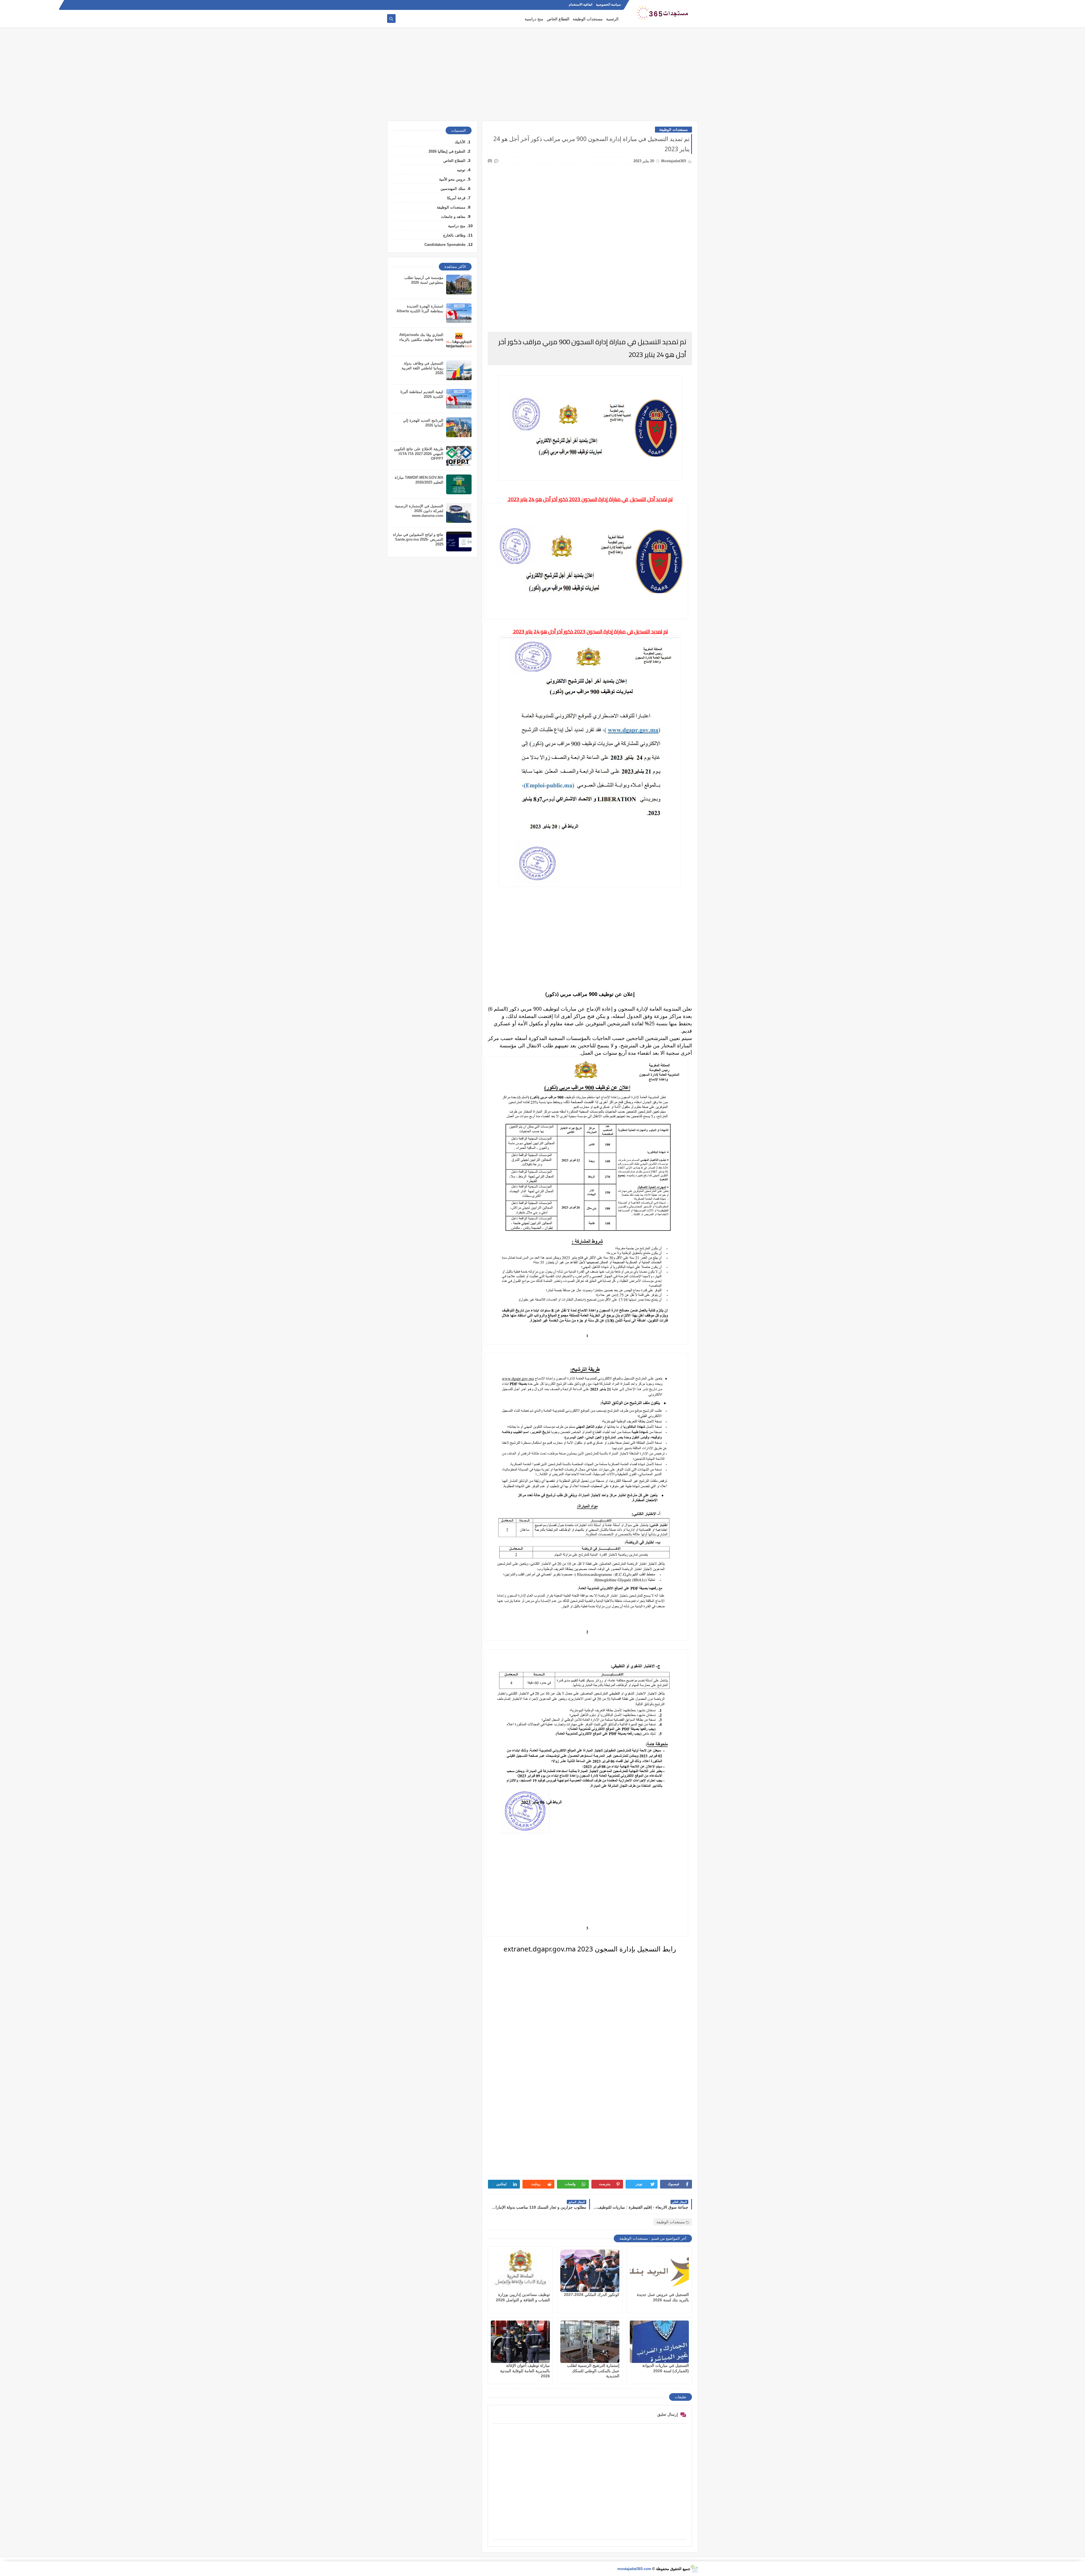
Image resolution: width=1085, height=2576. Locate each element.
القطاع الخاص (558, 19)
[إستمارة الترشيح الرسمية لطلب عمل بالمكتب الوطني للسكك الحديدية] (590, 2342)
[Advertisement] (542, 77)
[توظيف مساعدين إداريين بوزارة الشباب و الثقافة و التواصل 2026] (520, 2271)
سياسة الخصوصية (608, 5)
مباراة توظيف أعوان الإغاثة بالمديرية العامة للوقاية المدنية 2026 (525, 2371)
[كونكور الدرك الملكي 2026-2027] (590, 2271)
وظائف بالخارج (454, 235)
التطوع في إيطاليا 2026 (447, 151)
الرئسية (612, 19)
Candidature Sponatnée (445, 245)
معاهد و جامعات (453, 217)
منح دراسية (534, 19)
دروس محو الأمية (452, 179)
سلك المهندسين (453, 189)
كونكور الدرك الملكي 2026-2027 (592, 2295)
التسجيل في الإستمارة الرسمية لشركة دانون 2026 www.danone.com (419, 511)
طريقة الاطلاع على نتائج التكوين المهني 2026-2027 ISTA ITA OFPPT (419, 454)
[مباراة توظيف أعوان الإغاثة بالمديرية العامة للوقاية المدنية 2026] (520, 2342)
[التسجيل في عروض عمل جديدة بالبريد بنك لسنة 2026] (659, 2271)
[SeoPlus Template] (694, 2569)
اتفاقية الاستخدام (581, 5)
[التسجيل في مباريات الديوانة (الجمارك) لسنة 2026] (659, 2342)
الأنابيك (460, 142)
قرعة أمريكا (456, 198)
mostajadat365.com (634, 2569)
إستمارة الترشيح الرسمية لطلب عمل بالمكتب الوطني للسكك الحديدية (593, 2371)
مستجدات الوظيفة (588, 19)
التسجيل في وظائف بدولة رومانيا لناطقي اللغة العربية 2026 (422, 368)
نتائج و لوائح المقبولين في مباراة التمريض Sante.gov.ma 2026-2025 (418, 539)
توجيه (461, 170)
